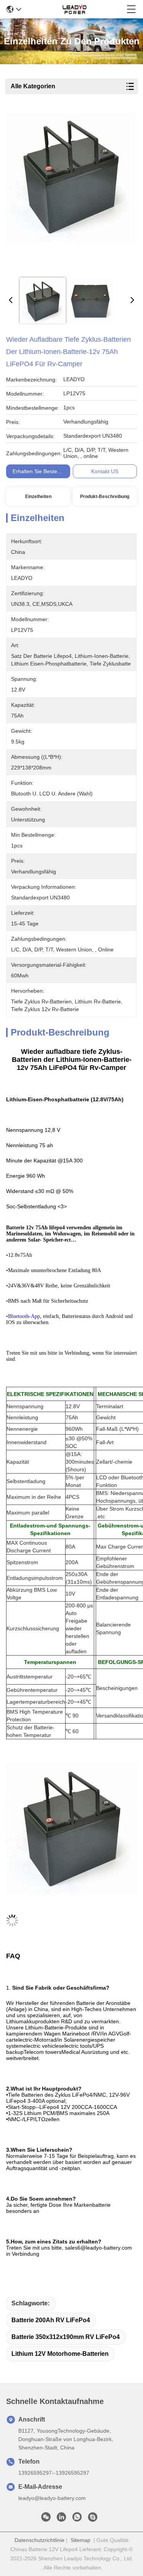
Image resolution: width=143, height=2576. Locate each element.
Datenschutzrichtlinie (39, 2540)
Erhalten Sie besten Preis (43, 471)
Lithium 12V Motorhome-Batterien (60, 2354)
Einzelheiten (38, 497)
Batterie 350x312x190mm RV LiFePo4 (66, 2337)
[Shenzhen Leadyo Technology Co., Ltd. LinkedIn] (61, 2519)
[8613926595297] (77, 2519)
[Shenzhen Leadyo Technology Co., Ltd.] (74, 9)
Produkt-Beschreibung (105, 497)
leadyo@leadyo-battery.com (52, 2498)
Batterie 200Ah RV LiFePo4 (51, 2320)
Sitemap (80, 2540)
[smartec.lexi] (93, 2519)
